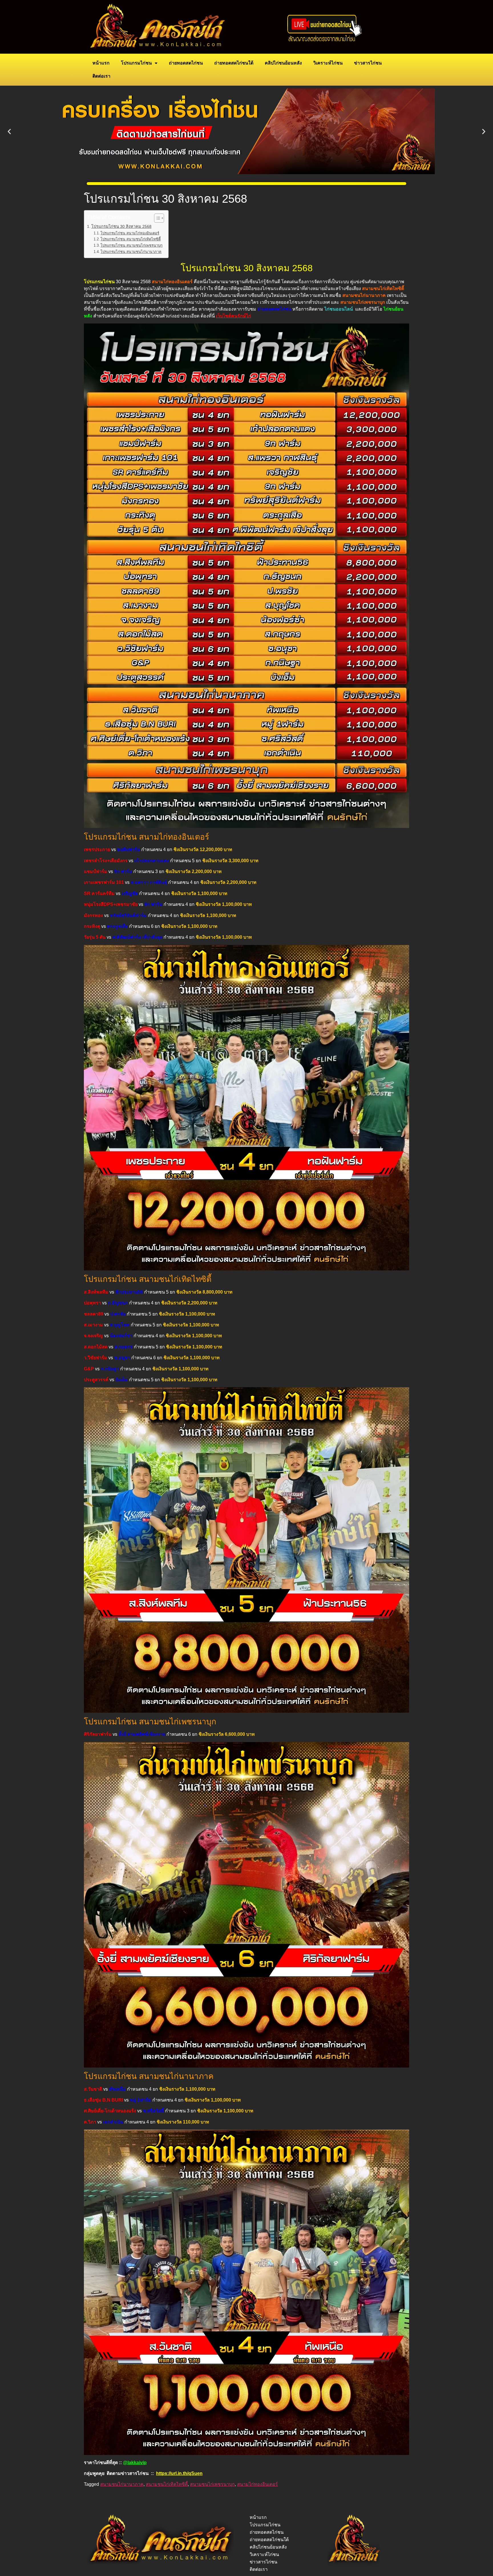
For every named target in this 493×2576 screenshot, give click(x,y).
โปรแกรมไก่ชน (136, 63)
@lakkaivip (135, 2463)
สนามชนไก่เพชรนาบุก (212, 2484)
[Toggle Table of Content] (156, 218)
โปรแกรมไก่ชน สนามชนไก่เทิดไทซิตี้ (131, 239)
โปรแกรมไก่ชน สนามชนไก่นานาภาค (131, 252)
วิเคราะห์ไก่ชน (328, 63)
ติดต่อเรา (101, 76)
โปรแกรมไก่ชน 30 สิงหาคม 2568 (121, 226)
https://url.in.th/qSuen (179, 2473)
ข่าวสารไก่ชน (368, 63)
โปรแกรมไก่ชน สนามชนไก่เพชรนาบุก (132, 245)
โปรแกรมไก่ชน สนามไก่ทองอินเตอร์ (130, 233)
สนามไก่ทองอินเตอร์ (257, 2484)
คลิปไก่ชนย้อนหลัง (283, 63)
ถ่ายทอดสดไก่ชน (186, 63)
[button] (9, 131)
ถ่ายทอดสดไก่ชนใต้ (234, 63)
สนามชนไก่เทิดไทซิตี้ (167, 2484)
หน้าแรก (101, 63)
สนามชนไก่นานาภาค (122, 2484)
